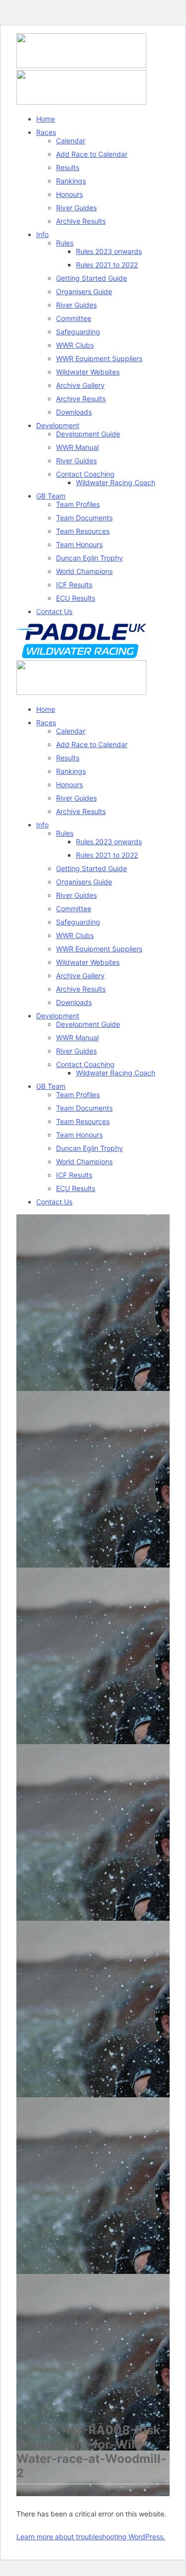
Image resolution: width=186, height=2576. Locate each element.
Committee (74, 318)
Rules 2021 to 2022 (107, 265)
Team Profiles (78, 504)
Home (46, 119)
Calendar (71, 141)
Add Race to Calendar (92, 154)
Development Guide (88, 434)
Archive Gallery (80, 385)
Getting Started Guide (92, 278)
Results (68, 167)
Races (46, 132)
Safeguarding (78, 332)
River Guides (76, 208)
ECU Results (76, 598)
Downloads (74, 412)
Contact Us (54, 611)
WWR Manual (77, 447)
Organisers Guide (84, 291)
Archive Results (81, 221)
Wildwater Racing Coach (116, 482)
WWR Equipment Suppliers (99, 358)
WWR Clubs (75, 345)
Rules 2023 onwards (109, 251)
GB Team (51, 496)
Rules (65, 243)
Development (58, 425)
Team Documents (84, 518)
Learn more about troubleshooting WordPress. (91, 2537)
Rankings (71, 181)
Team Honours (79, 544)
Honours (69, 194)
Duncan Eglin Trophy (90, 558)
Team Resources (83, 531)
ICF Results (74, 585)
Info (42, 234)
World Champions (84, 571)
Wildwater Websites (88, 372)
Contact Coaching (85, 474)
